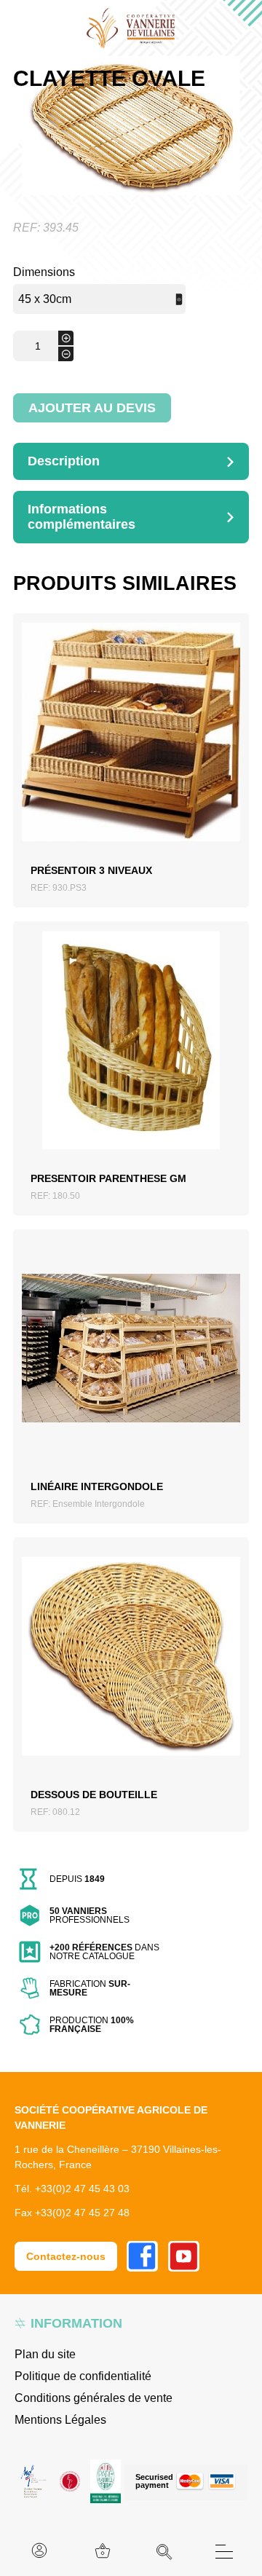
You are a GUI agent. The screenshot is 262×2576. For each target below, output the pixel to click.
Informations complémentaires (82, 517)
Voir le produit (131, 749)
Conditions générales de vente (94, 2398)
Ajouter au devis (92, 408)
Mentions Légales (60, 2420)
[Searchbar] (164, 2552)
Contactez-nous (66, 2256)
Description (64, 461)
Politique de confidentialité (83, 2376)
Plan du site (45, 2354)
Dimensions (44, 272)
